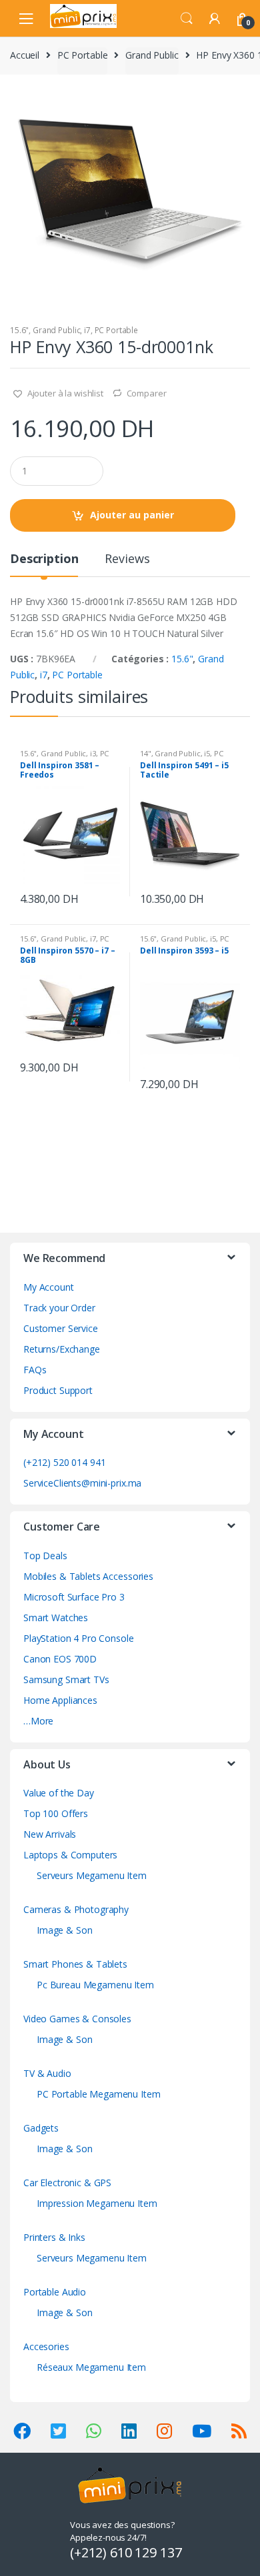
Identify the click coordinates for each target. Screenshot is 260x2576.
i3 (93, 753)
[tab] (44, 564)
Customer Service (61, 1328)
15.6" (19, 330)
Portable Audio (55, 2292)
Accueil (25, 55)
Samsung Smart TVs (66, 1679)
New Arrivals (50, 1834)
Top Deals (45, 1556)
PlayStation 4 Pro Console (79, 1638)
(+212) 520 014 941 (64, 1462)
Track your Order (59, 1308)
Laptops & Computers (70, 1855)
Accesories (46, 2346)
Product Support (58, 1390)
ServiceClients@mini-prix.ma (82, 1483)
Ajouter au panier (132, 515)
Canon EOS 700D (60, 1659)
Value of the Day (59, 1793)
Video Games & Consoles (77, 2019)
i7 (87, 330)
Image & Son (64, 1930)
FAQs (35, 1370)
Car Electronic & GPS (67, 2183)
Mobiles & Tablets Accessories (88, 1576)
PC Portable (82, 55)
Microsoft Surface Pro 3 (74, 1597)
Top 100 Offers (56, 1813)
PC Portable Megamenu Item (99, 2094)
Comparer (147, 393)
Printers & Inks (54, 2237)
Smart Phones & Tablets (75, 1964)
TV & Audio (47, 2073)
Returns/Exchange (62, 1349)
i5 (207, 753)
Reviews (127, 559)
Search (187, 19)
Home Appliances (60, 1700)
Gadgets (41, 2128)
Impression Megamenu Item (97, 2203)
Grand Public (152, 55)
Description (44, 559)
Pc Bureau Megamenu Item (95, 1985)
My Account (49, 1287)
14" (146, 753)
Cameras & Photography (76, 1909)
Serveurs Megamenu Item (92, 1875)
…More (38, 1721)
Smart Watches (56, 1617)
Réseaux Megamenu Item (91, 2367)
